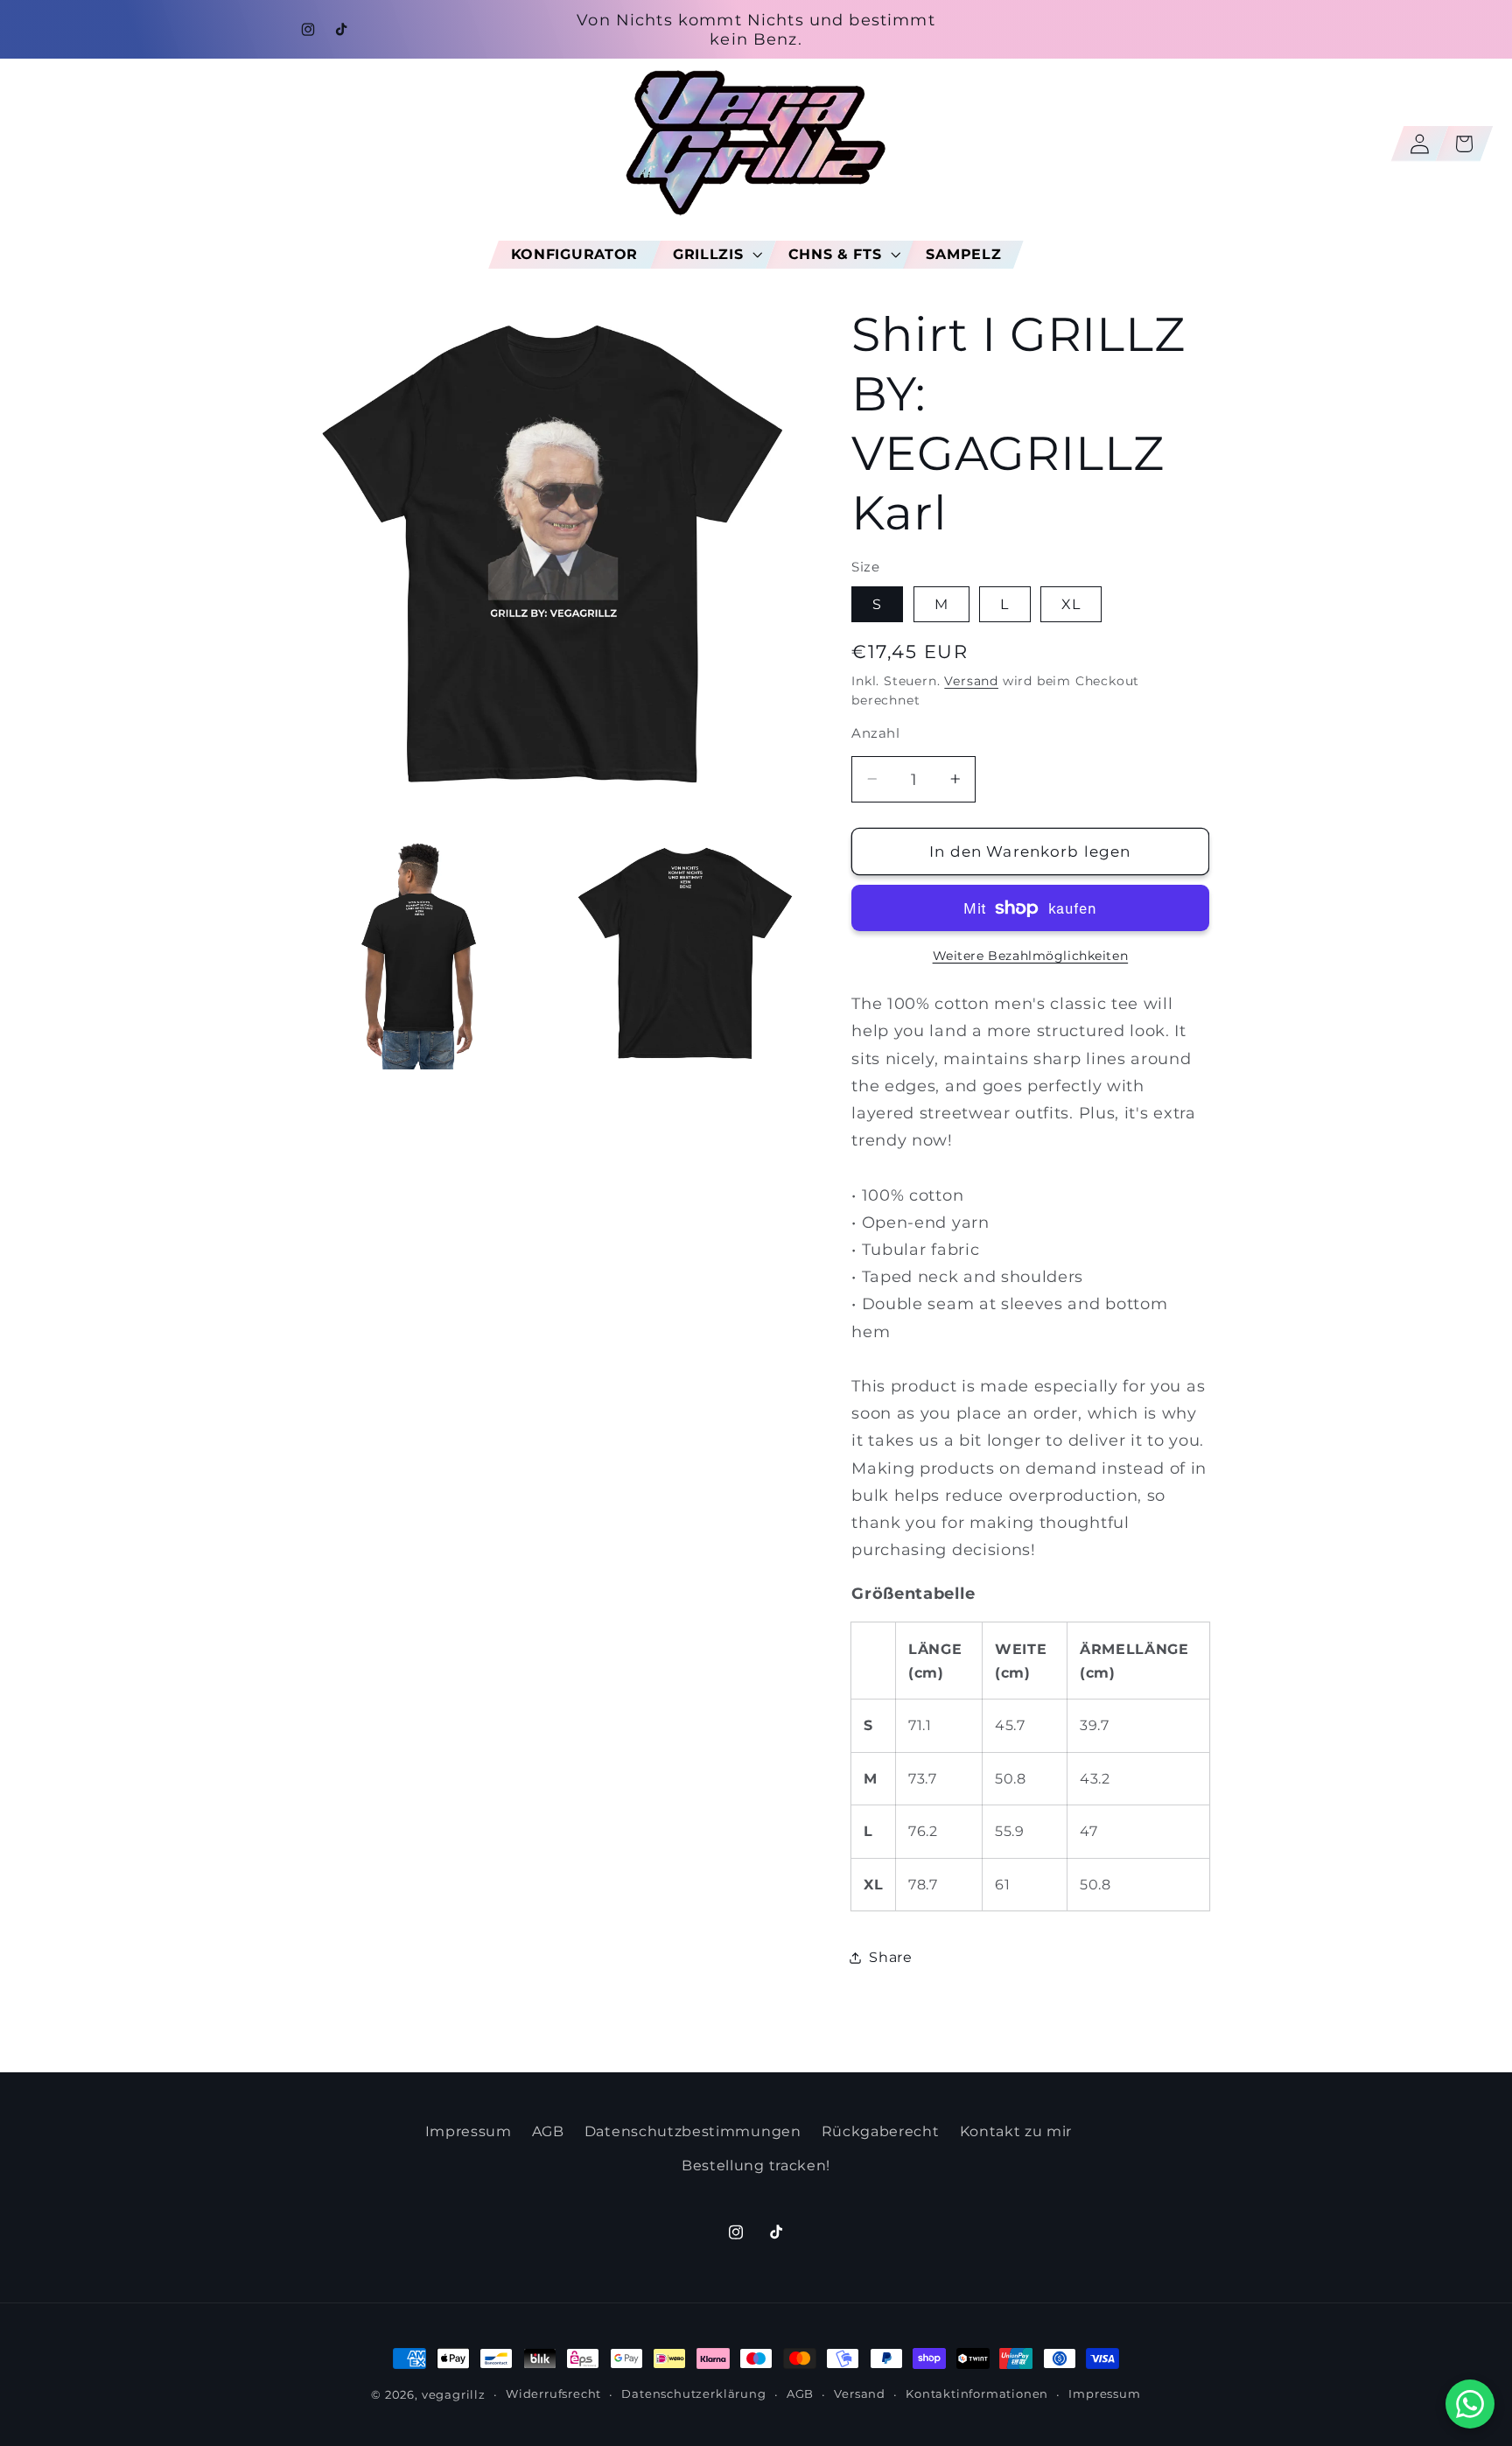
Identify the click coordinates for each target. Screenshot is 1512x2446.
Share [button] (890, 1957)
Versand (971, 681)
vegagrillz (454, 2395)
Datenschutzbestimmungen (693, 2131)
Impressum (469, 2131)
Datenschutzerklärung (693, 2394)
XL (1071, 604)
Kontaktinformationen (977, 2394)
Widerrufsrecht (553, 2394)
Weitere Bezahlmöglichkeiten (1031, 955)
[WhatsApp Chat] (1470, 2404)
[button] (713, 254)
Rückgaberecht (881, 2131)
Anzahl (875, 733)
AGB (548, 2131)
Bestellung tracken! (756, 2164)
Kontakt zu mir (1016, 2131)
